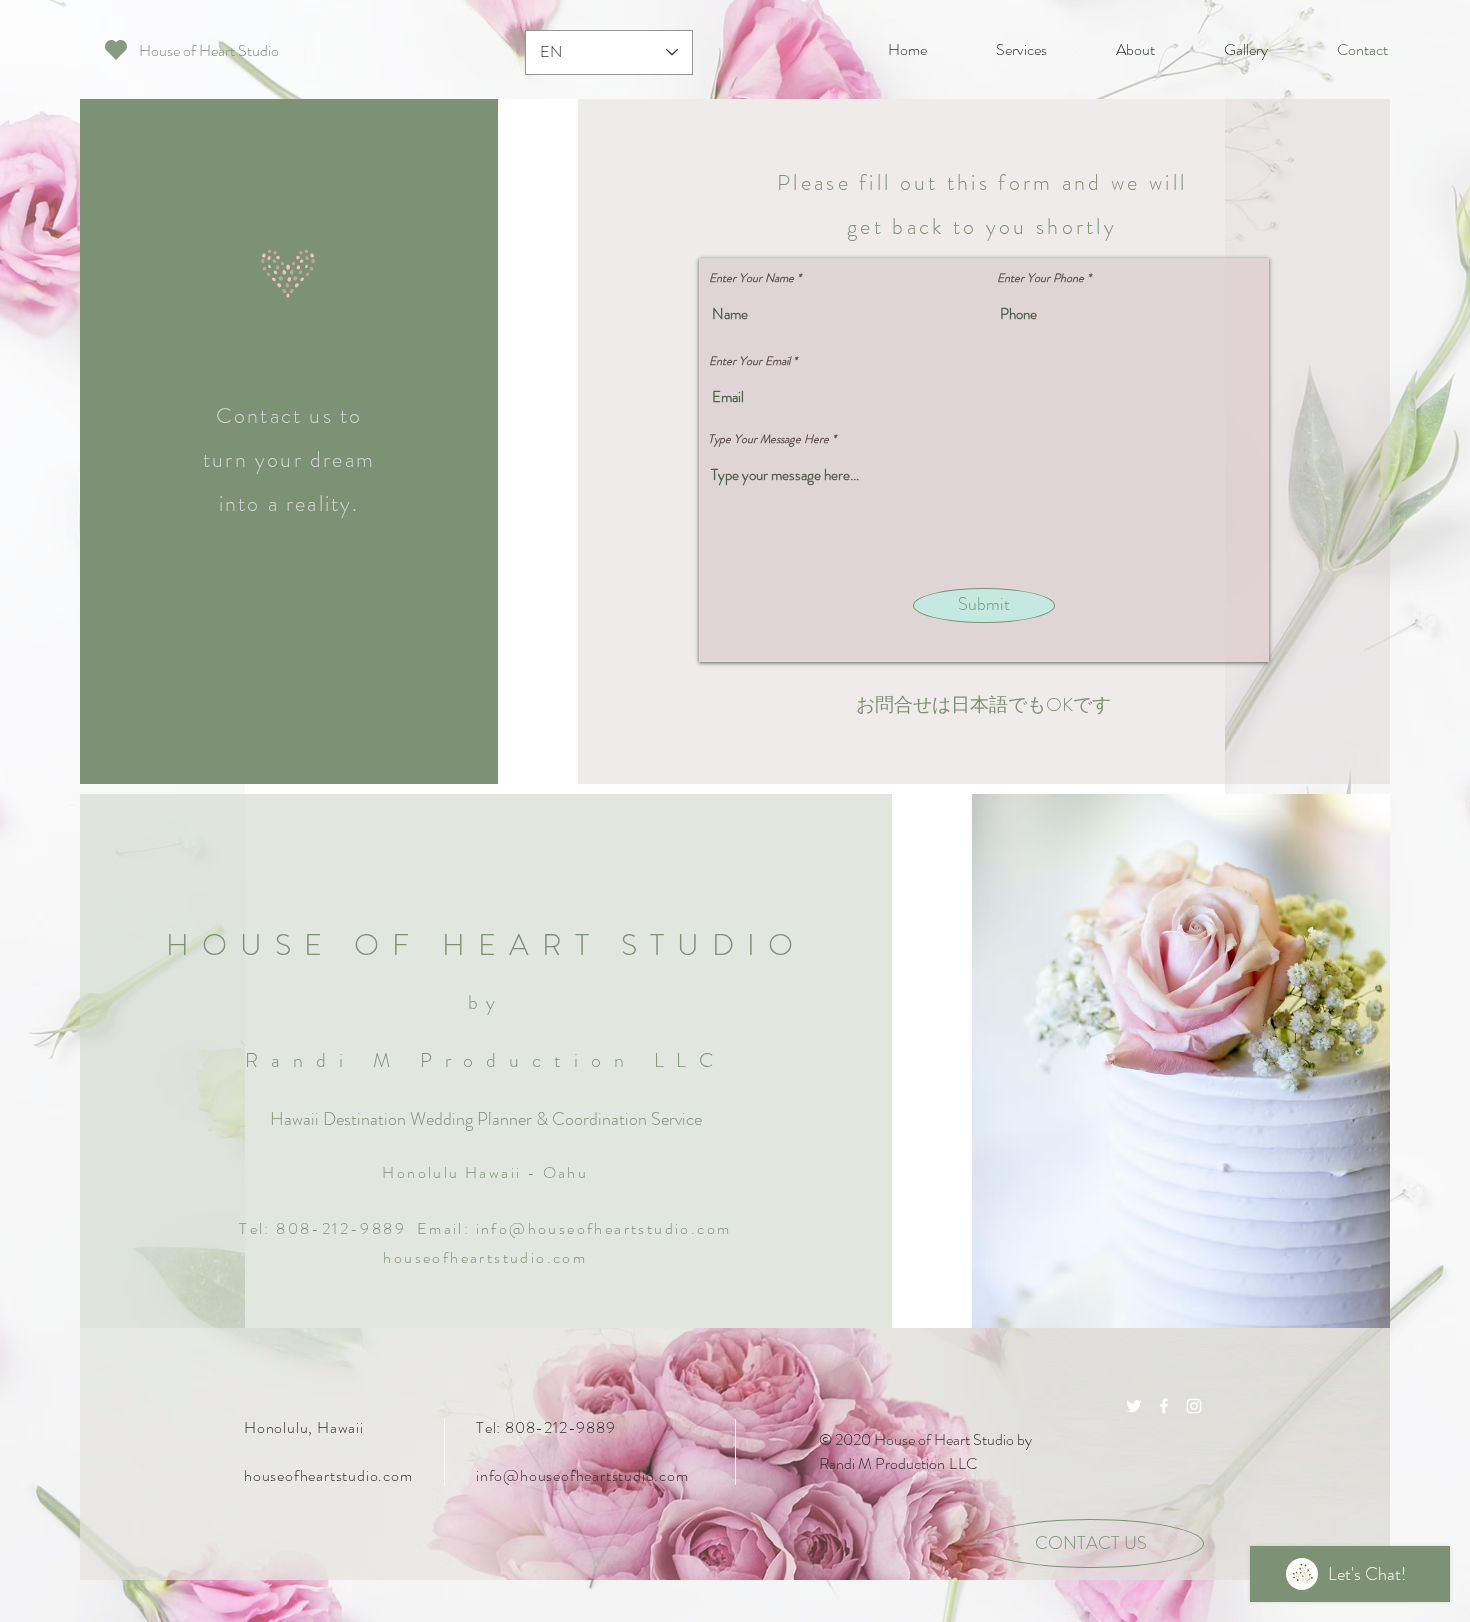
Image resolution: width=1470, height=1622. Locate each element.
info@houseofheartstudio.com (604, 1228)
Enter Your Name (751, 278)
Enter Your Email (749, 361)
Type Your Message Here (768, 439)
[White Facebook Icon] (1164, 1406)
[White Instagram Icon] (1194, 1406)
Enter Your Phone (1040, 278)
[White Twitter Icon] (1134, 1406)
